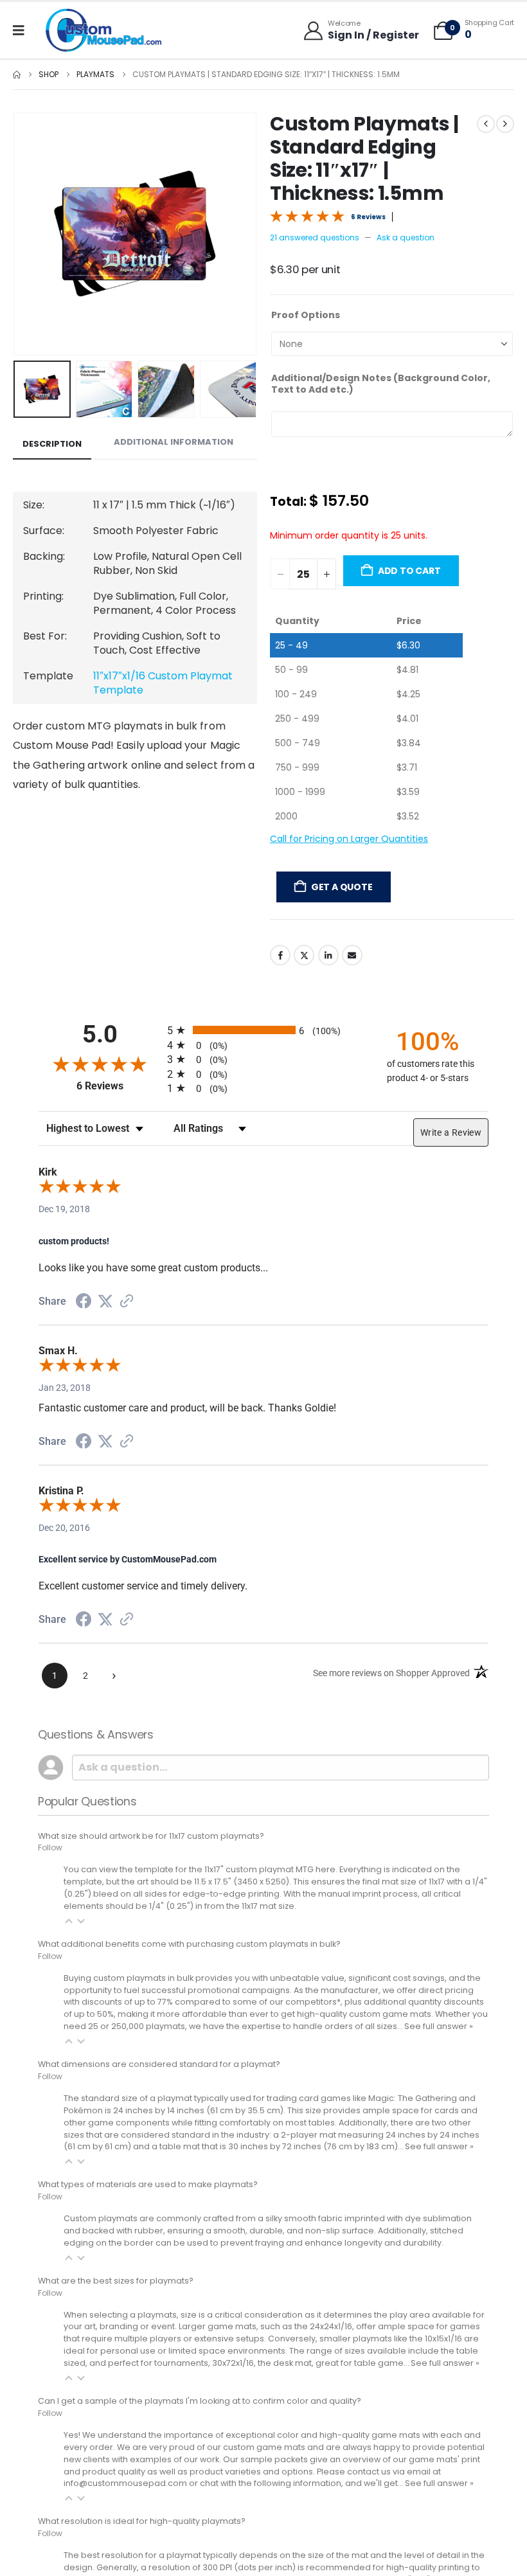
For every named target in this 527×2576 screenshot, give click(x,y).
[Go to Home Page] (17, 75)
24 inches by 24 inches (433, 2169)
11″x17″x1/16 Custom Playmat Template (163, 683)
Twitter (304, 989)
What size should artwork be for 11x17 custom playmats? (151, 1870)
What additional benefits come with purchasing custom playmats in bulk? (189, 1978)
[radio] (263, 1064)
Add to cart (409, 605)
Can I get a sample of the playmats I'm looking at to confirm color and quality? (200, 2435)
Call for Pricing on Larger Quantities (349, 873)
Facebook (280, 989)
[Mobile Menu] (23, 30)
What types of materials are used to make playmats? (148, 2218)
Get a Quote (342, 921)
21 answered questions (315, 237)
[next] (505, 124)
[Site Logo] (103, 30)
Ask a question (406, 237)
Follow (50, 1882)
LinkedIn (328, 989)
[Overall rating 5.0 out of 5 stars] (307, 215)
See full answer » (439, 2060)
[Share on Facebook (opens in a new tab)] (84, 1337)
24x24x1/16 (331, 2360)
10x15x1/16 (443, 2373)
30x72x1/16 (233, 2397)
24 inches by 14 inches (159, 2144)
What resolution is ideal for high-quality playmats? (142, 2555)
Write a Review (451, 1167)
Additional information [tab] (174, 442)
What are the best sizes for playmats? (116, 2315)
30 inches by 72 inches (275, 2180)
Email (352, 989)
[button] (29, 234)
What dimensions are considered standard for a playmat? (159, 2098)
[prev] (486, 124)
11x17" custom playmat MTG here (270, 1903)
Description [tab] (52, 444)
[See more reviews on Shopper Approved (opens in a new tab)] (127, 1336)
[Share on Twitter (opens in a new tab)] (105, 1336)
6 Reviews (368, 217)
